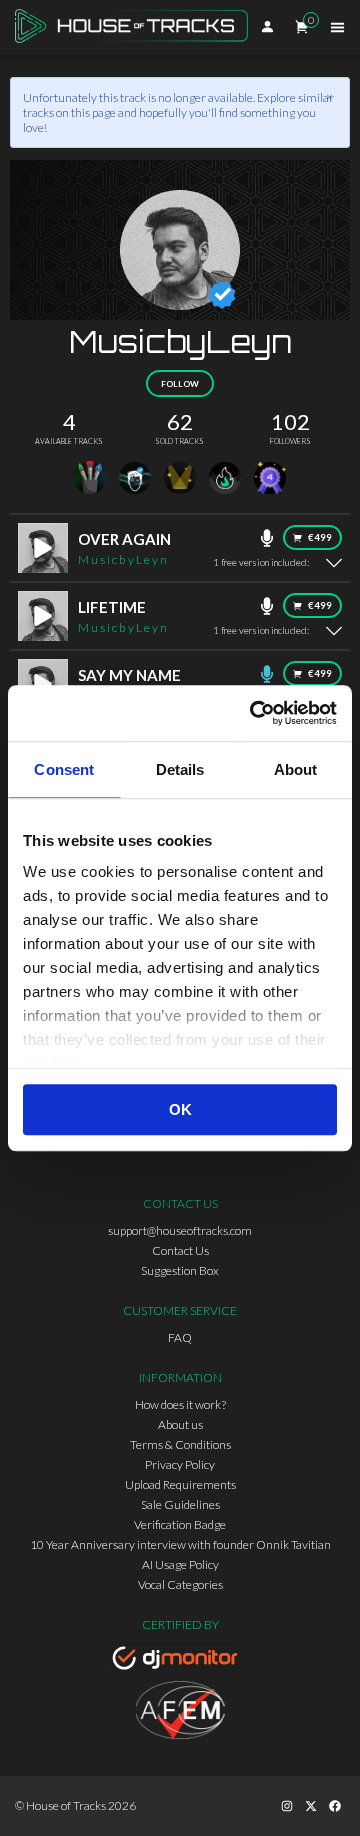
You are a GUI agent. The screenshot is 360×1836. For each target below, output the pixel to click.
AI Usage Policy (180, 1564)
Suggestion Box (180, 1270)
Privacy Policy (180, 1464)
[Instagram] (287, 1806)
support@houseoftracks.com (180, 1230)
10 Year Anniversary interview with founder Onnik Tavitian (180, 1544)
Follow (180, 384)
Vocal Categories (180, 1584)
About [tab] (296, 769)
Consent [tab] (64, 769)
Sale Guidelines (180, 1504)
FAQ (180, 1337)
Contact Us (180, 1250)
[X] (311, 1806)
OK (180, 1109)
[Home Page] (137, 27)
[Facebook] (335, 1806)
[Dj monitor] (180, 1661)
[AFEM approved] (180, 1713)
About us (180, 1424)
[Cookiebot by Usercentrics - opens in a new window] (254, 713)
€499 (320, 537)
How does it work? (180, 1404)
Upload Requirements (180, 1484)
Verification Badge (180, 1524)
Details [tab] (180, 769)
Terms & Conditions (180, 1444)
